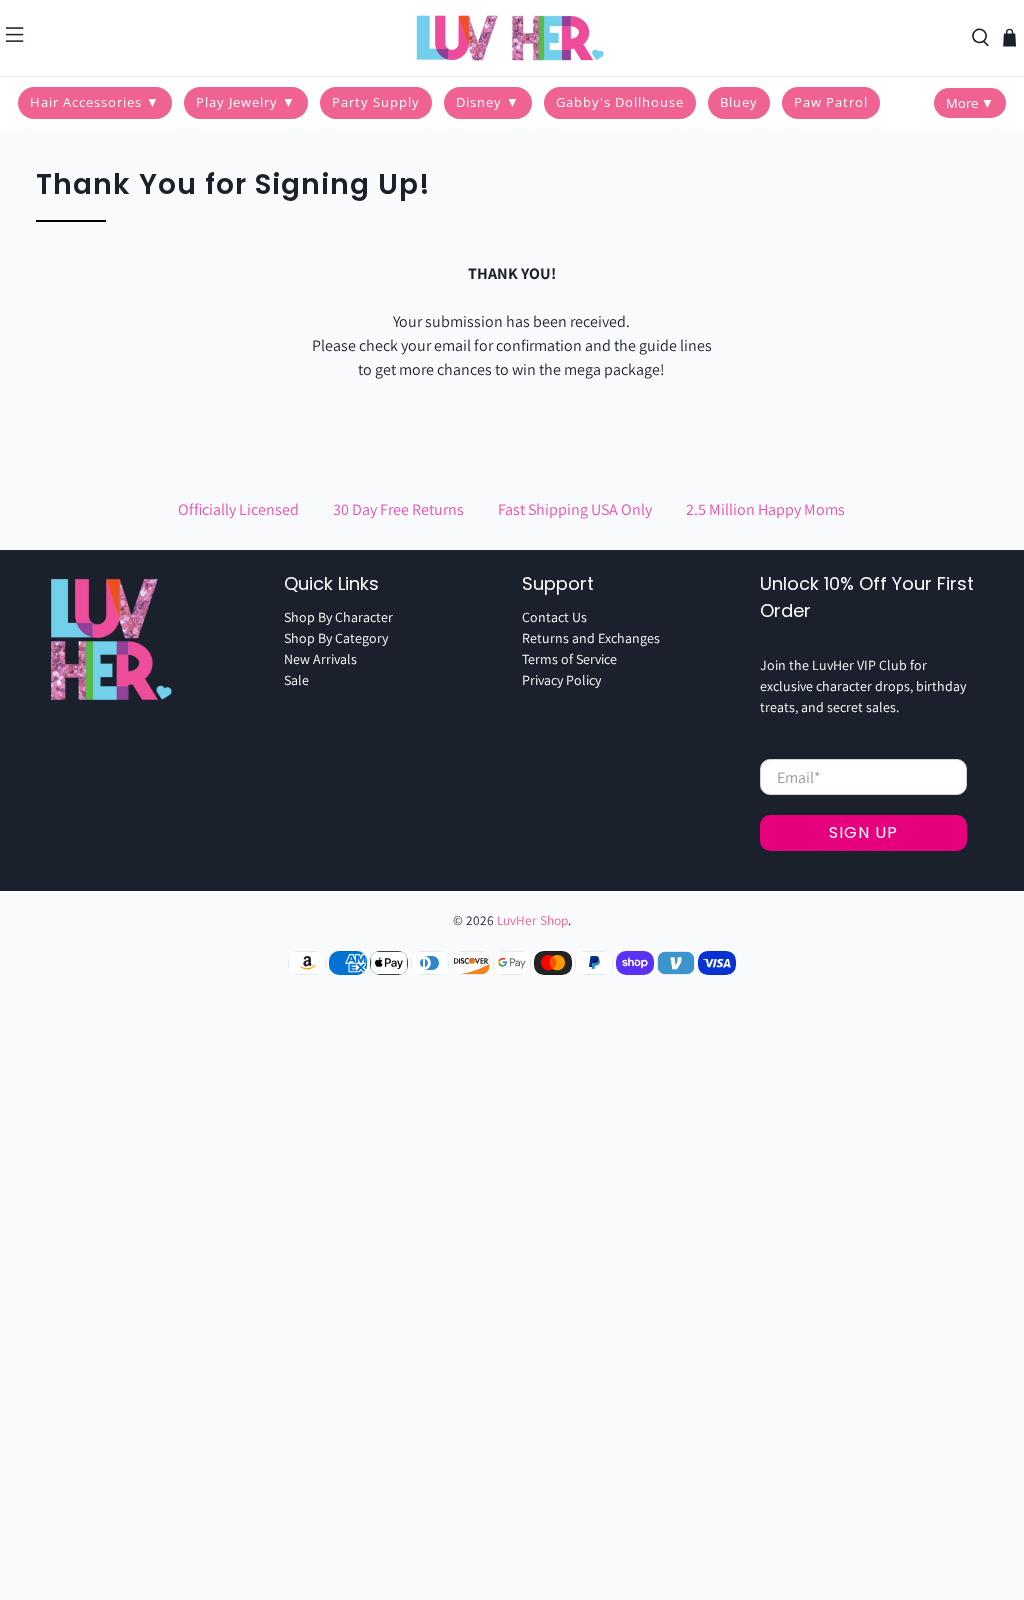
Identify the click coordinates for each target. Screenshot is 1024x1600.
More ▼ (970, 103)
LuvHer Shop (532, 920)
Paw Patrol (831, 102)
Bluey (739, 102)
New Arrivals (320, 659)
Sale (296, 680)
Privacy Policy (561, 680)
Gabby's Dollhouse (620, 102)
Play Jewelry (246, 102)
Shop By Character (338, 617)
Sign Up (863, 832)
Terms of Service (569, 659)
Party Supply (376, 102)
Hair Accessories (95, 102)
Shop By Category (336, 638)
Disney (488, 102)
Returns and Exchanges (591, 638)
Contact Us (554, 617)
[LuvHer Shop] (512, 38)
